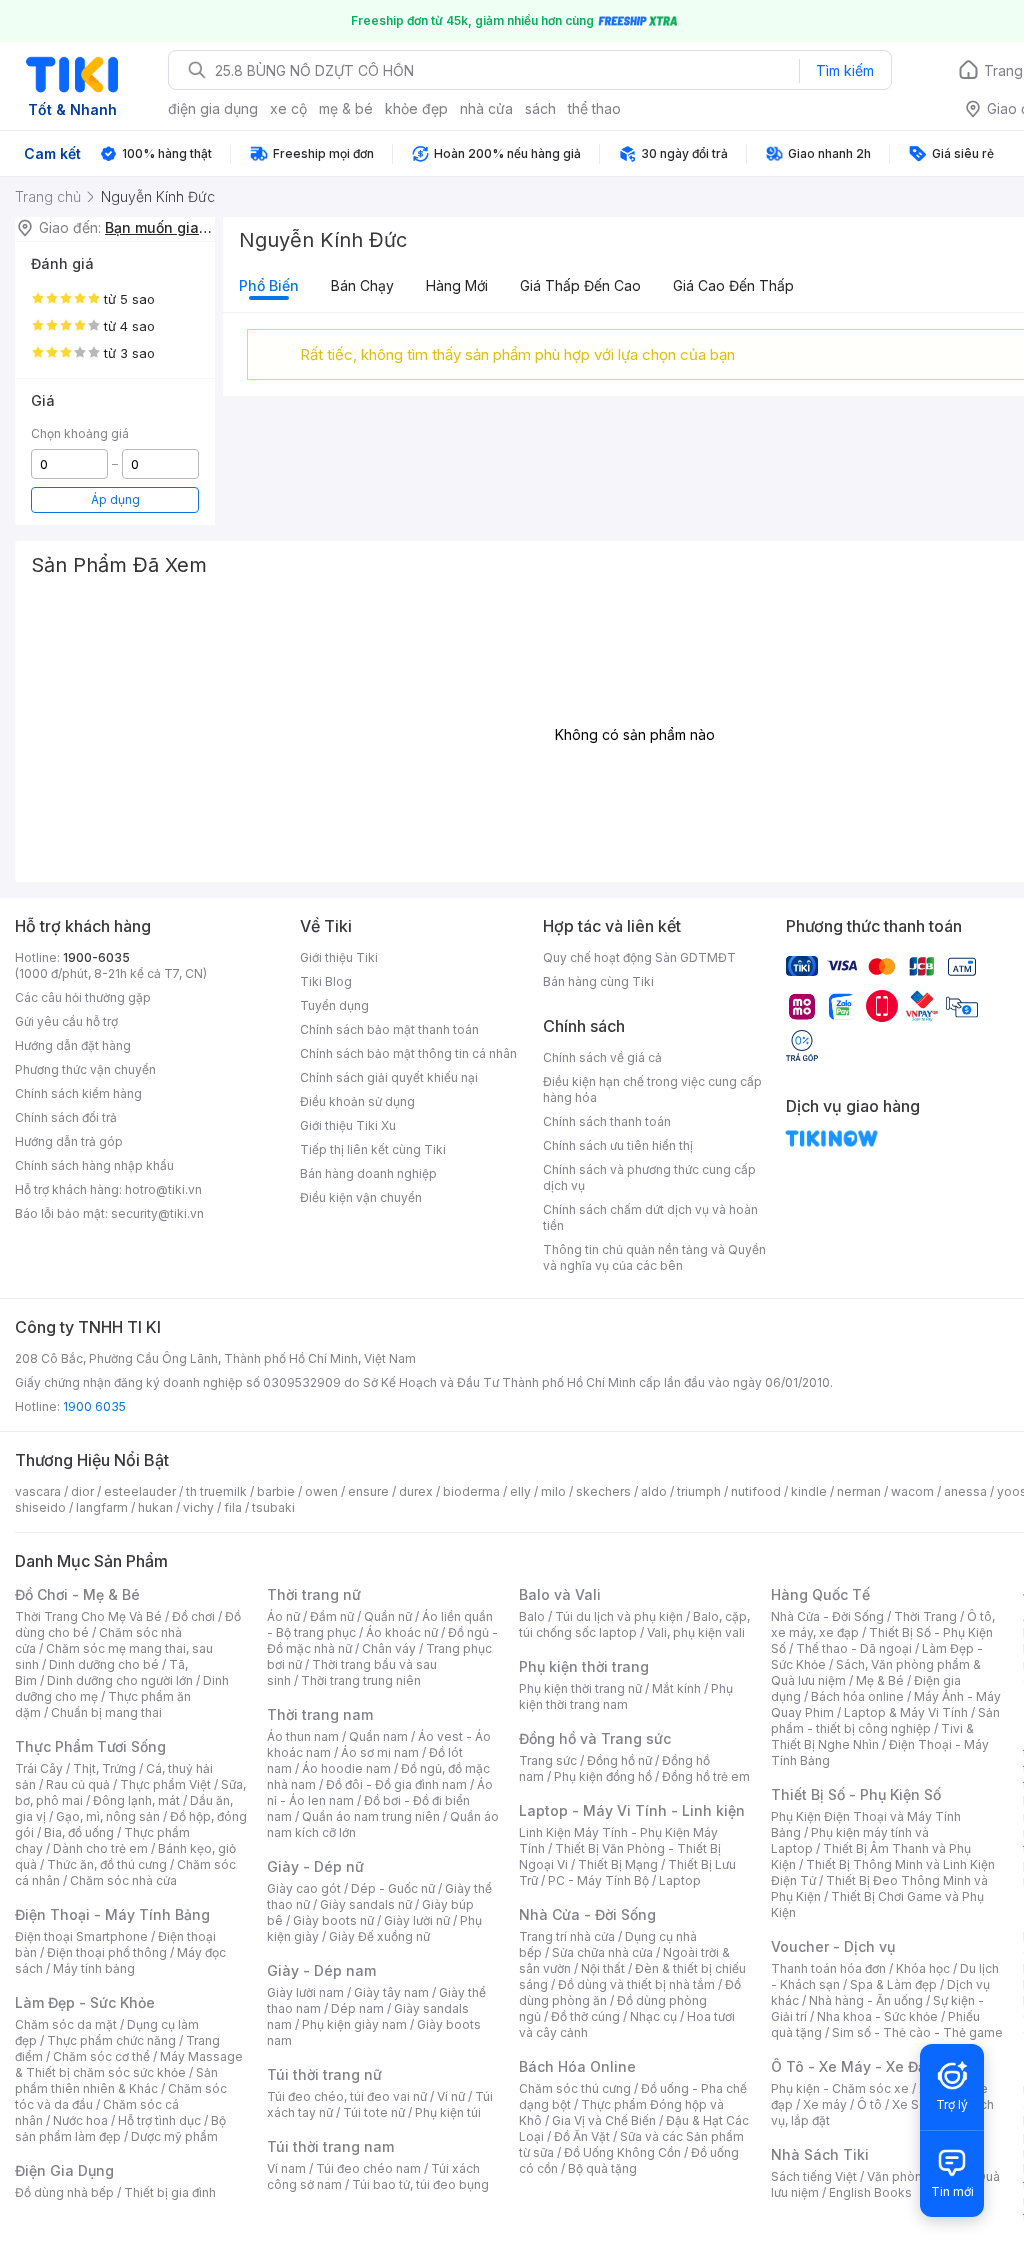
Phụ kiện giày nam (354, 2024)
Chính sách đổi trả (66, 1117)
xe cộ (288, 108)
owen (321, 1491)
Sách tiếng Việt (814, 2176)
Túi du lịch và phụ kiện (619, 1616)
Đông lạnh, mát (136, 1800)
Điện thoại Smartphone (81, 1936)
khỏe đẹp (416, 108)
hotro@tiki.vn (163, 1189)
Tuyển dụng (334, 1005)
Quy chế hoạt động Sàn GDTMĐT (639, 957)
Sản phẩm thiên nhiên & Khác (116, 2080)
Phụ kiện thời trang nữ (580, 1688)
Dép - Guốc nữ (393, 1888)
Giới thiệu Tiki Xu (348, 1125)
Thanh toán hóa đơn (828, 1968)
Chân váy (389, 1648)
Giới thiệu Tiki (339, 957)
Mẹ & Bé (880, 1680)
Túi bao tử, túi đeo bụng (420, 2184)
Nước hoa (80, 2120)
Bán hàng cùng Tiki (598, 981)
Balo (532, 1616)
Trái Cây (39, 1768)
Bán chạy (362, 285)
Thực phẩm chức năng (111, 2040)
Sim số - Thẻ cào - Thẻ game (917, 2032)
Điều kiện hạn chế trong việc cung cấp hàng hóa (652, 1089)
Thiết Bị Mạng (618, 1864)
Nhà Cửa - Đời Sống (587, 1914)
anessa (965, 1491)
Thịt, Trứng (104, 1768)
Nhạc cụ (653, 2016)
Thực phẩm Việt (165, 1784)
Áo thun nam (303, 1736)
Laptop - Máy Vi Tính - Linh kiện (632, 1810)
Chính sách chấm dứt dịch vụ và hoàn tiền (650, 1217)
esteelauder (140, 1491)
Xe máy (825, 2104)
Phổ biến (269, 285)
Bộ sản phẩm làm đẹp (120, 2128)
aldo (654, 1491)
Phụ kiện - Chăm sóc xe (840, 2088)
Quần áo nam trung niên (371, 1816)
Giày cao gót (304, 1888)
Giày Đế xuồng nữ (379, 1936)
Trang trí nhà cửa (567, 1936)
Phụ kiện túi (448, 2112)
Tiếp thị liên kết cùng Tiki (373, 1149)
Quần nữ (388, 1616)
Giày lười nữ (417, 1920)
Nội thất (603, 1968)
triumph (699, 1491)
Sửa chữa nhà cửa (602, 1952)
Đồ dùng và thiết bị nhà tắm (636, 1984)
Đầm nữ (332, 1616)
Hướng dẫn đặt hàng (73, 1045)
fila (233, 1507)
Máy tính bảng (94, 1968)
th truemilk (216, 1491)
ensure (368, 1491)
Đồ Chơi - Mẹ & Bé (77, 1594)
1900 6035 (94, 1406)
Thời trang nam (320, 1714)
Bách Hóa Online (577, 2066)
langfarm (102, 1507)
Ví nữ (451, 2096)
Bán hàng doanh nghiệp (368, 1173)
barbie (276, 1491)
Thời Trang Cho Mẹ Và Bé (88, 1616)
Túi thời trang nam (330, 2146)
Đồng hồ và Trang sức (595, 1738)
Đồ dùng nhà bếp (64, 2192)
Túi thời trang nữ (324, 2074)
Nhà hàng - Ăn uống (866, 2000)
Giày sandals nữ (366, 1904)
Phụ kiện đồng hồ (603, 1776)
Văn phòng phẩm (916, 2176)
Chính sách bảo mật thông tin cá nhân (408, 1053)
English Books (870, 2192)
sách (540, 108)
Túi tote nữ (374, 2112)
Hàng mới (457, 285)
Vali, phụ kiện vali (696, 1632)
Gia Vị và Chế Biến (604, 2120)
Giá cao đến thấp (733, 285)
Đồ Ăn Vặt (582, 2136)
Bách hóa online (857, 1696)
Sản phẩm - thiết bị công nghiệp (885, 1720)
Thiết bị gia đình (170, 2192)
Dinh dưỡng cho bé (104, 1664)
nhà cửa (486, 108)
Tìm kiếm (845, 70)
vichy (198, 1507)
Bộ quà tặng (602, 2168)
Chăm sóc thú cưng (575, 2088)
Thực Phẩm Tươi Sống (90, 1746)
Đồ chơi (193, 1616)
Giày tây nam (391, 1992)
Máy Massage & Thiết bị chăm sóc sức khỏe (129, 2064)
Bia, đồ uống (79, 1832)
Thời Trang (925, 1616)
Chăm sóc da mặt (66, 2024)
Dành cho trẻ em (100, 1848)
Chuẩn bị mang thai (106, 1712)
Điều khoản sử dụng (357, 1101)
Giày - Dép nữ (315, 1866)
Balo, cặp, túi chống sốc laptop (634, 1624)
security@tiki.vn (157, 1213)
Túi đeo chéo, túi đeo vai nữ (347, 2096)
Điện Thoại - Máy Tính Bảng (112, 1914)
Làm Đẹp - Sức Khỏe (85, 2002)
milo (553, 1491)
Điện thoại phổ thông (107, 1952)
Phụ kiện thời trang (584, 1666)
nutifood (756, 1491)
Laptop (680, 1880)
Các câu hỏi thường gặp (83, 997)
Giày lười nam (305, 1992)
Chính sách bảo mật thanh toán (389, 1029)
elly (520, 1491)
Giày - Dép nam (321, 1970)
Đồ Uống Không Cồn (622, 2152)
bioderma (471, 1491)
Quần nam (378, 1736)
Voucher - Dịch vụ (833, 1946)
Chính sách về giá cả (602, 1057)
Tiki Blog (326, 981)
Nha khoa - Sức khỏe (877, 2016)
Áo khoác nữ (402, 1632)
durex (416, 1491)
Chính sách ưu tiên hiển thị (618, 1145)
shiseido (40, 1507)
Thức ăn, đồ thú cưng (107, 1864)
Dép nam (357, 2008)
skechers (603, 1491)
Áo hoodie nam (346, 1768)
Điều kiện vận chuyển (361, 1197)
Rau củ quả (78, 1784)
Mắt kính (676, 1688)
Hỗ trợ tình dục (159, 2120)
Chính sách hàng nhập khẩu (94, 1165)
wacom (912, 1491)
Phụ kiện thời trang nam (626, 1696)
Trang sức (548, 1760)
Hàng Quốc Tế (820, 1594)
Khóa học (923, 1968)
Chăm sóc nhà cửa (123, 1880)
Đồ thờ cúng (585, 2016)
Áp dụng (115, 499)
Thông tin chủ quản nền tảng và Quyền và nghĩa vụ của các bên (654, 1257)
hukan (155, 1507)
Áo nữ (283, 1616)
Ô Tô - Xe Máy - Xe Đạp (853, 2066)
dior (82, 1491)
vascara (38, 1491)
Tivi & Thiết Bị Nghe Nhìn (872, 1736)
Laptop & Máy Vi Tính (906, 1712)
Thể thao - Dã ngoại (854, 1648)
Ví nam (286, 2168)
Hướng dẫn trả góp (69, 1141)
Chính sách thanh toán (607, 1121)
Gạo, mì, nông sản (108, 1816)
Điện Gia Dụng (64, 2170)
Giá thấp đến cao (580, 285)
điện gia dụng (213, 108)
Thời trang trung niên (361, 1680)
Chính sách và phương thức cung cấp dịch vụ (649, 1177)
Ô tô (869, 2104)
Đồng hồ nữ (619, 1760)
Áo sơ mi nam (380, 1752)
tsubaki (273, 1507)
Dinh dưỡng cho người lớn (120, 1680)
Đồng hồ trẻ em (706, 1776)
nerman (859, 1491)
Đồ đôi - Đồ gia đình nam (396, 1784)
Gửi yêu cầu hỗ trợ (66, 1021)
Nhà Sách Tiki (820, 2154)
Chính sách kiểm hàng (78, 1093)
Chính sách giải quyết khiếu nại (389, 1077)
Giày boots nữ (333, 1920)
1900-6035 (96, 957)
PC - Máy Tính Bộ (598, 1880)
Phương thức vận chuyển (85, 1069)
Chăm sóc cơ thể (101, 2056)
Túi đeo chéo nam (368, 2168)
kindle (809, 1491)
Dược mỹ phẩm (174, 2136)
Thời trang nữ (314, 1594)
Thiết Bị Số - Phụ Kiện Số (856, 1794)
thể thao (594, 108)
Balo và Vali (560, 1594)
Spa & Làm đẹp (893, 1984)
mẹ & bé (346, 108)
